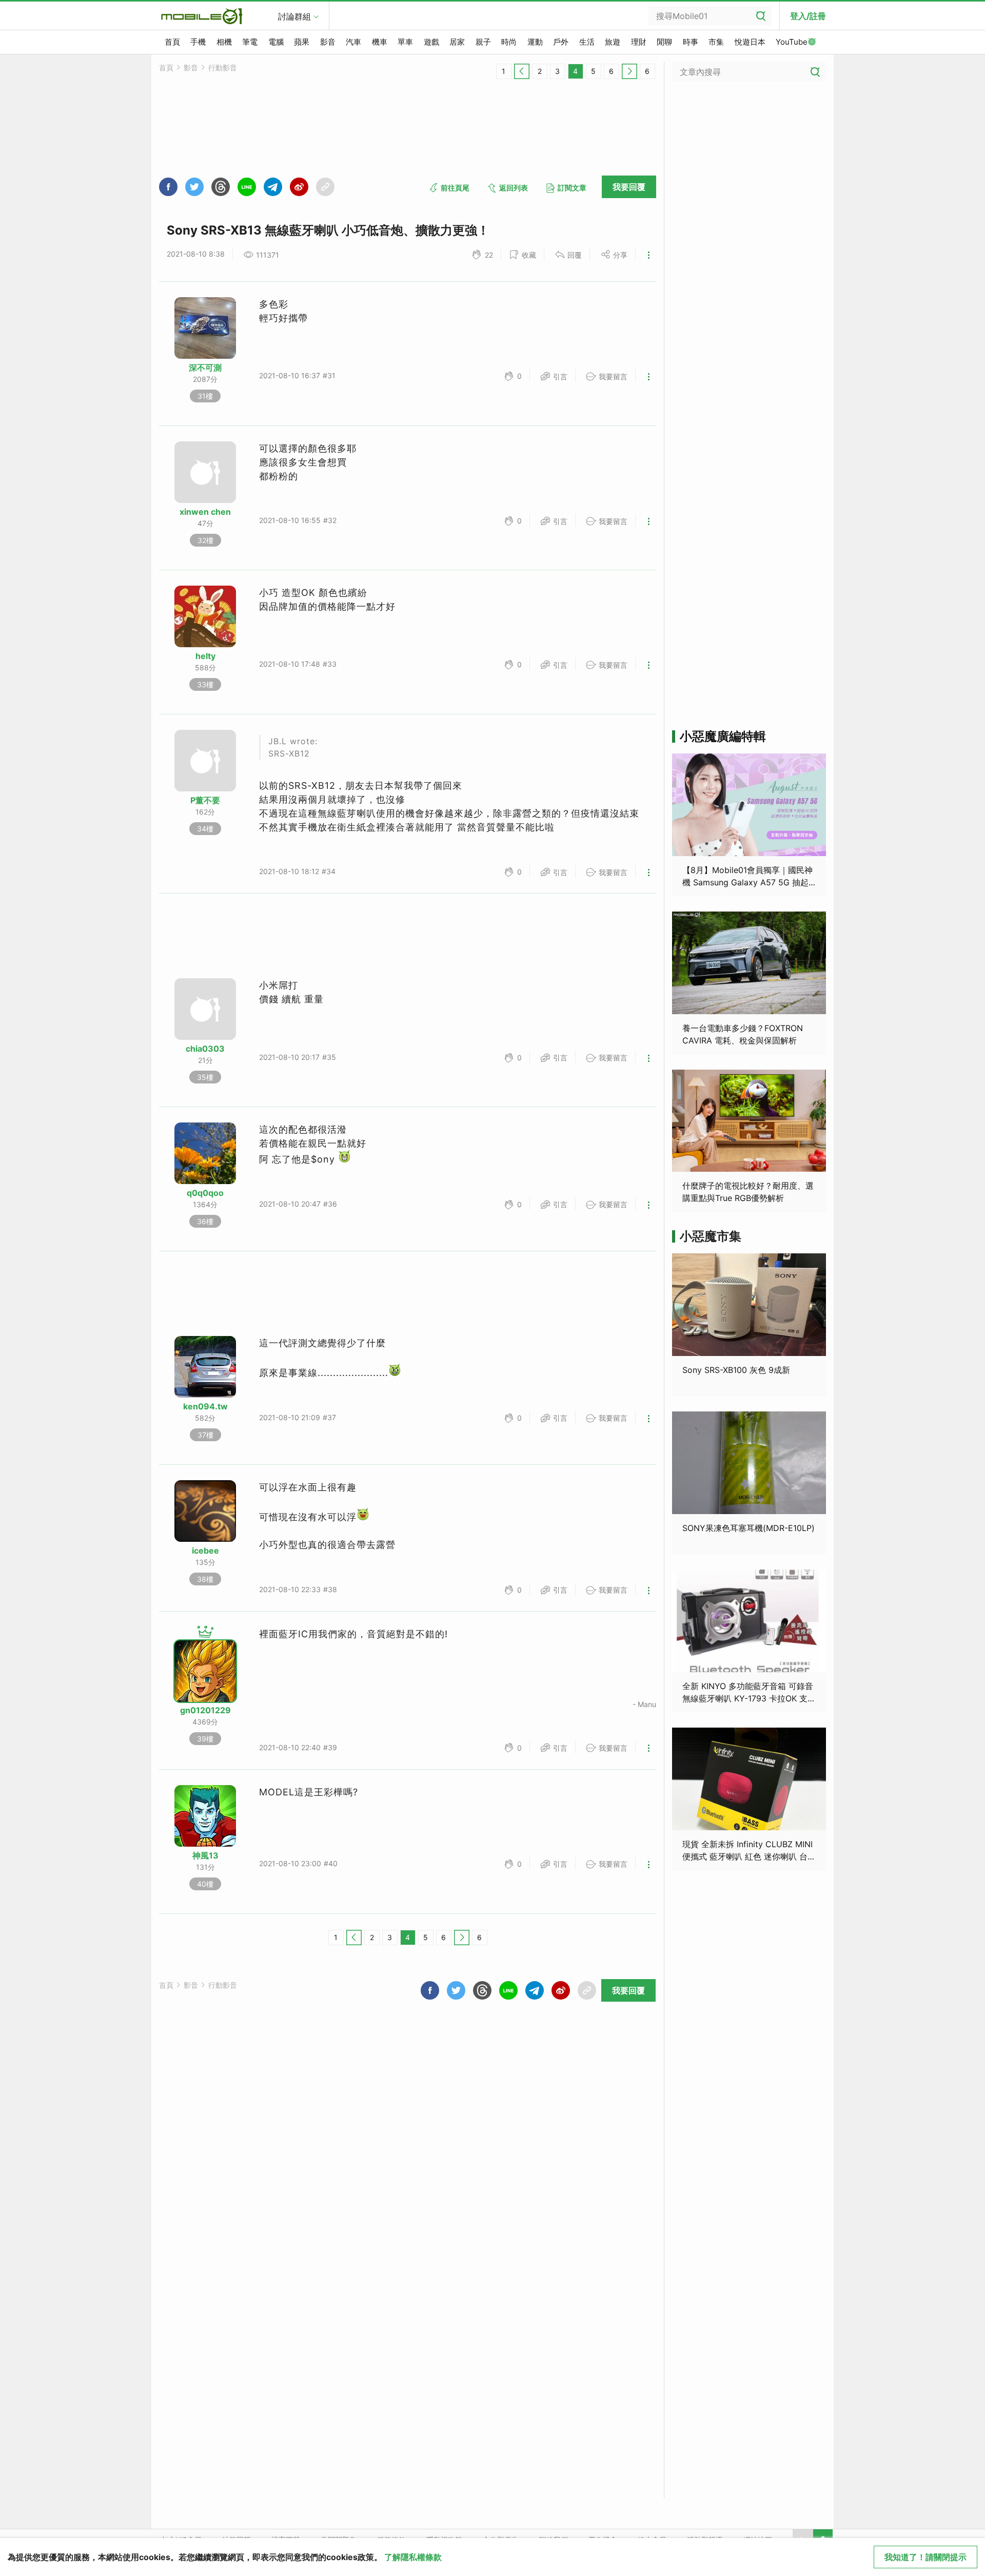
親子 (483, 42)
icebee (205, 1551)
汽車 (353, 42)
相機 (224, 42)
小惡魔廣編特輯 (723, 736)
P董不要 (205, 800)
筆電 (250, 42)
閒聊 (664, 42)
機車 (380, 42)
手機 (198, 42)
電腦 (276, 42)
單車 (405, 42)
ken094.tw (205, 1406)
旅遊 (613, 42)
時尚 (509, 42)
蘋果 (302, 42)
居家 (457, 42)
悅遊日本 (750, 42)
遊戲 (431, 42)
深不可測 (205, 367)
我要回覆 (629, 187)
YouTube (792, 42)
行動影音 (223, 67)
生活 (587, 42)
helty (205, 656)
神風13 (205, 1855)
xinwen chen (205, 512)
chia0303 (205, 1049)
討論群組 (294, 16)
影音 (328, 42)
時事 (691, 42)
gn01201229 (205, 1710)
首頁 (172, 42)
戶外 (561, 42)
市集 (716, 42)
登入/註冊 (808, 16)
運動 (535, 42)
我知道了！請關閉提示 (925, 2557)
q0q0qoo (205, 1193)
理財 (639, 42)
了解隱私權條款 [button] (413, 2557)
